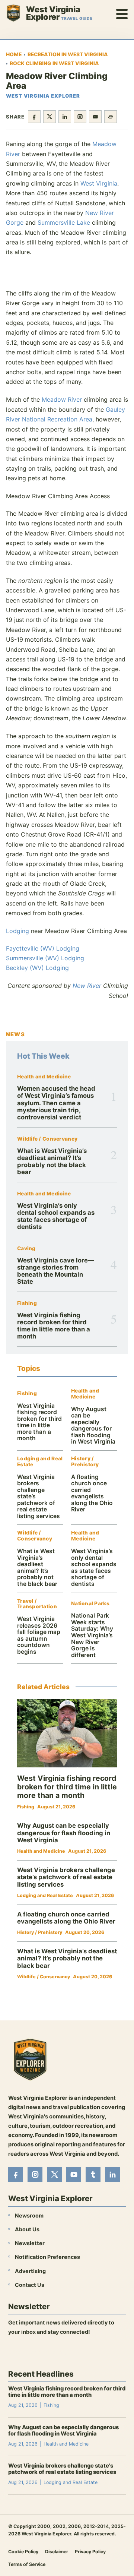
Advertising (30, 2271)
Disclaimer (57, 2551)
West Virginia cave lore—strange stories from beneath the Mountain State (56, 1271)
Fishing (27, 1303)
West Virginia (99, 183)
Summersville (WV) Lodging (45, 958)
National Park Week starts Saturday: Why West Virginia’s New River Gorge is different (92, 1635)
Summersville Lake (64, 222)
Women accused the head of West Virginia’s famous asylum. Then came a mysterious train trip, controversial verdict (56, 1103)
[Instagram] (35, 2174)
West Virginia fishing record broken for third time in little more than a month (54, 1326)
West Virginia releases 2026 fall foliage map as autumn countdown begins (39, 1635)
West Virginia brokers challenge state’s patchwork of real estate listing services (66, 1877)
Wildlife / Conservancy (47, 1139)
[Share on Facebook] (34, 117)
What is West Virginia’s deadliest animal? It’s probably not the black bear (52, 1161)
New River (87, 986)
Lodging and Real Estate (40, 1462)
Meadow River (62, 399)
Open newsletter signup (44, 2352)
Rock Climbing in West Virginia (54, 63)
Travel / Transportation (37, 1604)
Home (14, 54)
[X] (54, 2174)
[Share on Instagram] (80, 117)
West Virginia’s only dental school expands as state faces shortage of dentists (56, 1216)
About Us (27, 2229)
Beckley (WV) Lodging (37, 968)
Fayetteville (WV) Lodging (43, 948)
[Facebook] (16, 2174)
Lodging (17, 931)
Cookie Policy (23, 2551)
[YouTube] (74, 2174)
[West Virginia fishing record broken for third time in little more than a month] (67, 1733)
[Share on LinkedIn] (65, 117)
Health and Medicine (44, 1077)
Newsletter (30, 2243)
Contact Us (30, 2284)
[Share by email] (95, 117)
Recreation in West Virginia (68, 54)
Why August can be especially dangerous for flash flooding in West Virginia (93, 1426)
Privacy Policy (90, 2551)
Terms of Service (27, 2564)
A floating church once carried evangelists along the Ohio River (92, 1493)
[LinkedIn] (112, 2174)
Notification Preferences (47, 2257)
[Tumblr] (93, 2174)
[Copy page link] (111, 117)
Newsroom (29, 2215)
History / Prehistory (85, 1462)
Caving (26, 1249)
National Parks (90, 1604)
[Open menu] (122, 13)
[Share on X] (50, 117)
